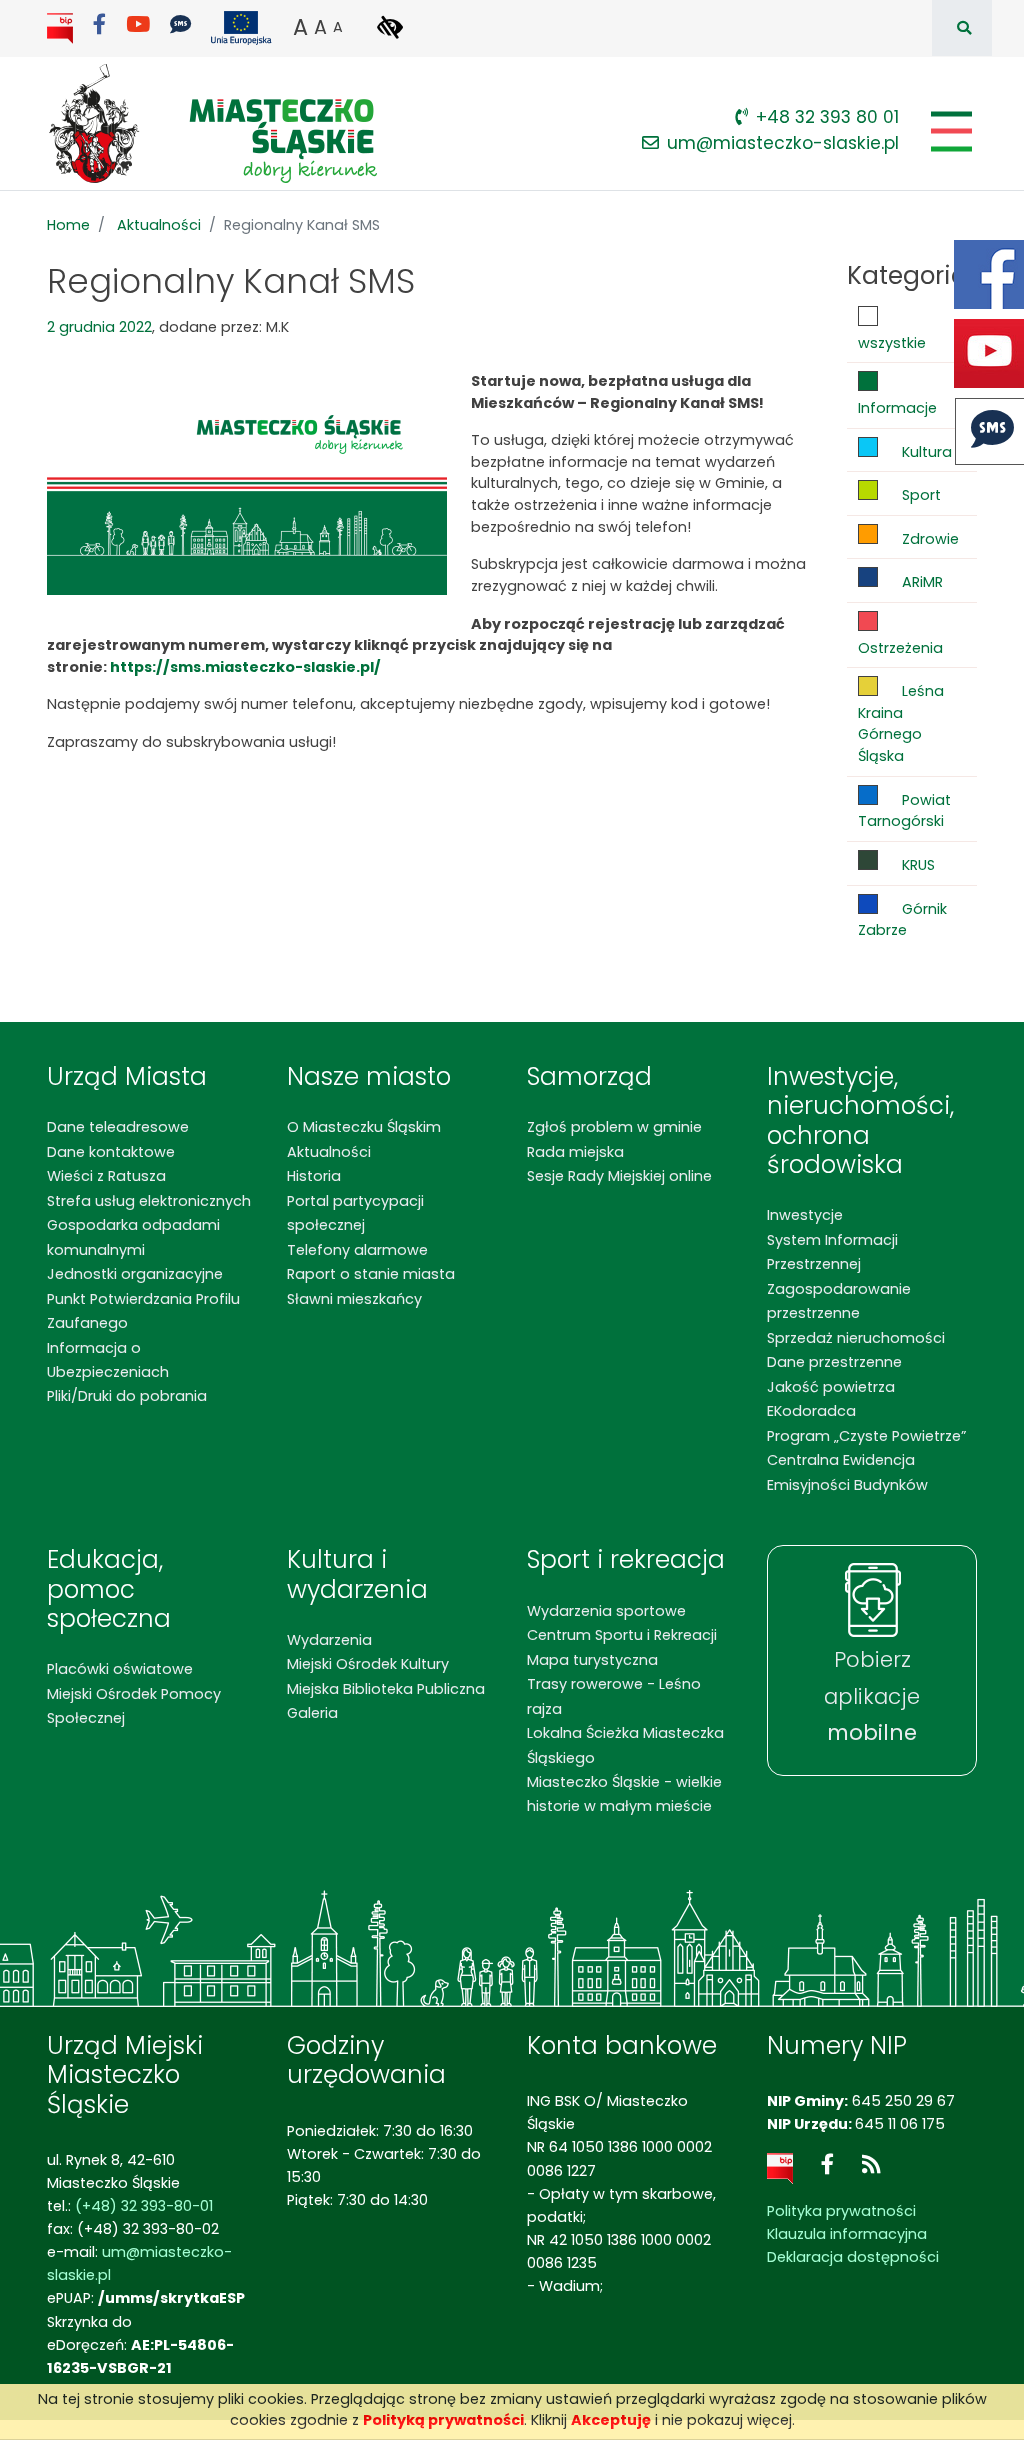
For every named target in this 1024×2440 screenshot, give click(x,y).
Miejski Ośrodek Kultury (368, 1664)
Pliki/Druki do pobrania (127, 1396)
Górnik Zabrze (902, 920)
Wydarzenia (329, 1640)
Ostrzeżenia (900, 648)
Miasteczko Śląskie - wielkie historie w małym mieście (624, 1794)
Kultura (925, 452)
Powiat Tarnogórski (904, 811)
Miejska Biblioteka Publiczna (386, 1689)
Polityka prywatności (841, 2211)
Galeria (312, 1713)
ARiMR (920, 582)
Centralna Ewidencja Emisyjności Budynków (847, 1472)
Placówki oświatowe (120, 1669)
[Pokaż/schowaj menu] (949, 131)
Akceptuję (611, 2420)
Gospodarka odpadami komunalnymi (133, 1237)
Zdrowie (928, 539)
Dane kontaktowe (111, 1152)
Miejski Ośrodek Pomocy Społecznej (134, 1706)
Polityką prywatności (443, 2420)
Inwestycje (805, 1215)
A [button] (300, 27)
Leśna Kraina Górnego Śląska (901, 723)
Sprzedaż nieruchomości (856, 1338)
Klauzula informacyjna (847, 2234)
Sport (919, 495)
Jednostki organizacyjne (135, 1274)
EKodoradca (811, 1411)
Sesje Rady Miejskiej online (619, 1176)
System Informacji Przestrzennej (832, 1252)
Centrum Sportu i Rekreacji (622, 1635)
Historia (314, 1176)
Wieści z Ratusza (106, 1176)
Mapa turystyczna (592, 1660)
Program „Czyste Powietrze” (866, 1436)
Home (68, 225)
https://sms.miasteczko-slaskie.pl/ (245, 667)
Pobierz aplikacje (872, 1696)
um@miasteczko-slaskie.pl (783, 143)
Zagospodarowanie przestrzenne (839, 1301)
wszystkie (892, 343)
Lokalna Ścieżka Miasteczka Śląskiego (625, 1745)
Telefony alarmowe (357, 1250)
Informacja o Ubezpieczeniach (108, 1360)
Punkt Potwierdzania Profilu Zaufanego (143, 1311)
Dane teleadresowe (118, 1127)
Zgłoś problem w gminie (614, 1127)
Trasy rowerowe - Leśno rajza (614, 1696)
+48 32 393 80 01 (827, 117)
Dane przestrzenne (834, 1362)
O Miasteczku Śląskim (364, 1127)
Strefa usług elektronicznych (149, 1201)
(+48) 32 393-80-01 (144, 2206)
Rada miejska (575, 1152)
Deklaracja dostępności (853, 2257)
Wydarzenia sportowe (606, 1611)
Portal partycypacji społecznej (355, 1213)
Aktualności (159, 225)
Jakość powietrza (831, 1387)
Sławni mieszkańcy (354, 1299)
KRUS (916, 865)
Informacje (897, 408)
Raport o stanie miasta (371, 1274)
